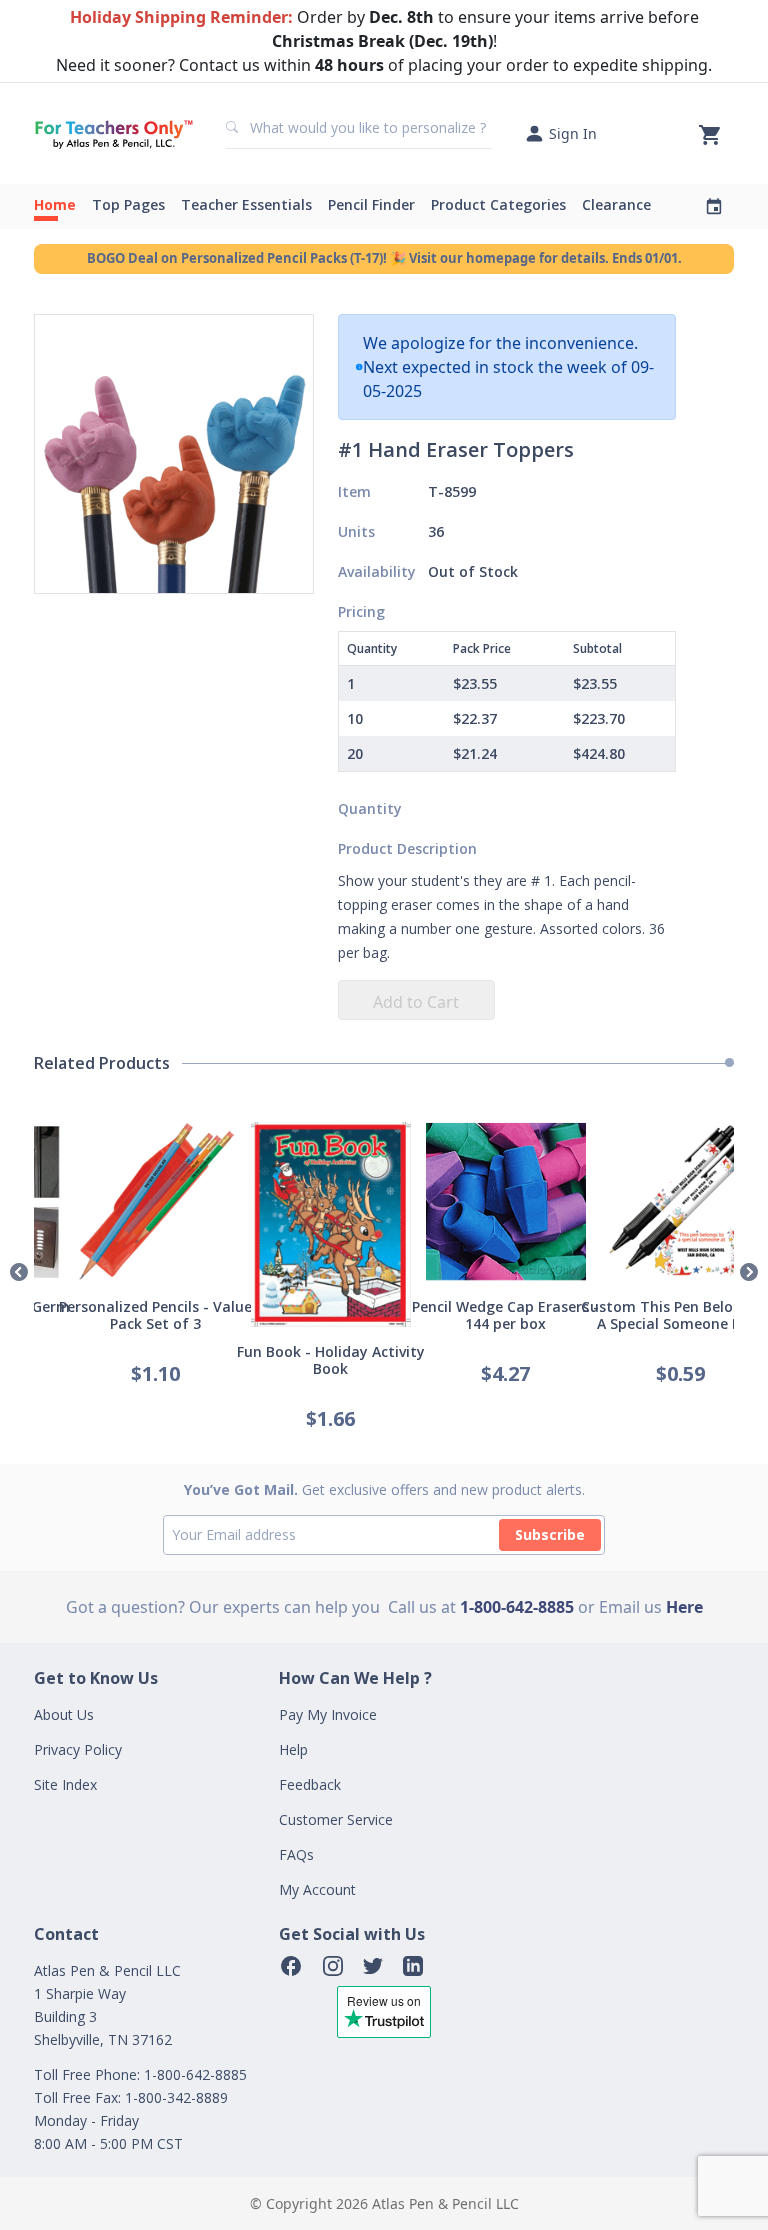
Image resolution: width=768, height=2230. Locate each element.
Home (55, 204)
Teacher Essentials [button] (246, 204)
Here (684, 1607)
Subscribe (550, 1534)
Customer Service (336, 1819)
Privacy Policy (78, 1749)
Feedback (310, 1784)
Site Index (65, 1784)
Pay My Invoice (328, 1714)
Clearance (616, 204)
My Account (317, 1889)
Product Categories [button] (498, 204)
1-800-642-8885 (517, 1607)
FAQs (296, 1854)
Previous (19, 1273)
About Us (64, 1714)
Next (749, 1273)
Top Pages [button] (128, 204)
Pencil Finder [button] (371, 204)
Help (293, 1749)
